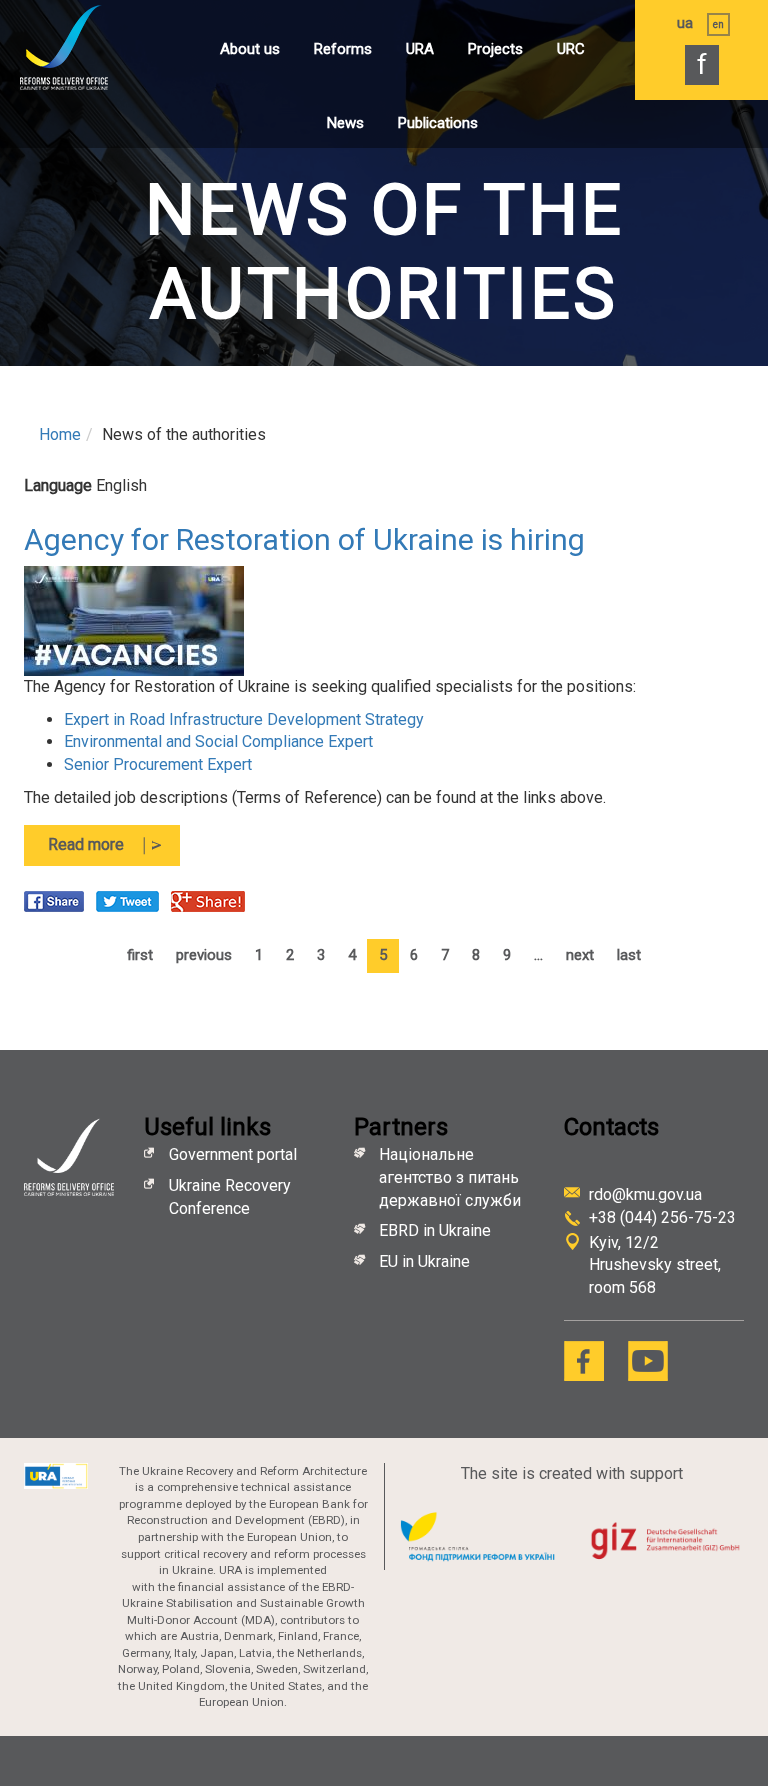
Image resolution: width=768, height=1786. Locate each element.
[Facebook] (584, 1361)
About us (250, 49)
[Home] (85, 47)
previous (204, 955)
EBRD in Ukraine (437, 1230)
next (580, 955)
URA (420, 49)
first (140, 955)
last (629, 955)
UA (685, 23)
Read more (114, 850)
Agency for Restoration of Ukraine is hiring (304, 539)
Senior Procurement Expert (158, 764)
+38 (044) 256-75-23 (662, 1217)
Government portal (233, 1154)
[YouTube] (648, 1361)
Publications (438, 123)
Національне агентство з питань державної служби (450, 1177)
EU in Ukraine (424, 1261)
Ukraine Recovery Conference (230, 1197)
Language (58, 485)
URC (571, 49)
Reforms (343, 49)
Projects (495, 49)
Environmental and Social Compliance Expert (218, 741)
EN (718, 24)
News (345, 123)
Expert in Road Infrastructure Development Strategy (244, 719)
